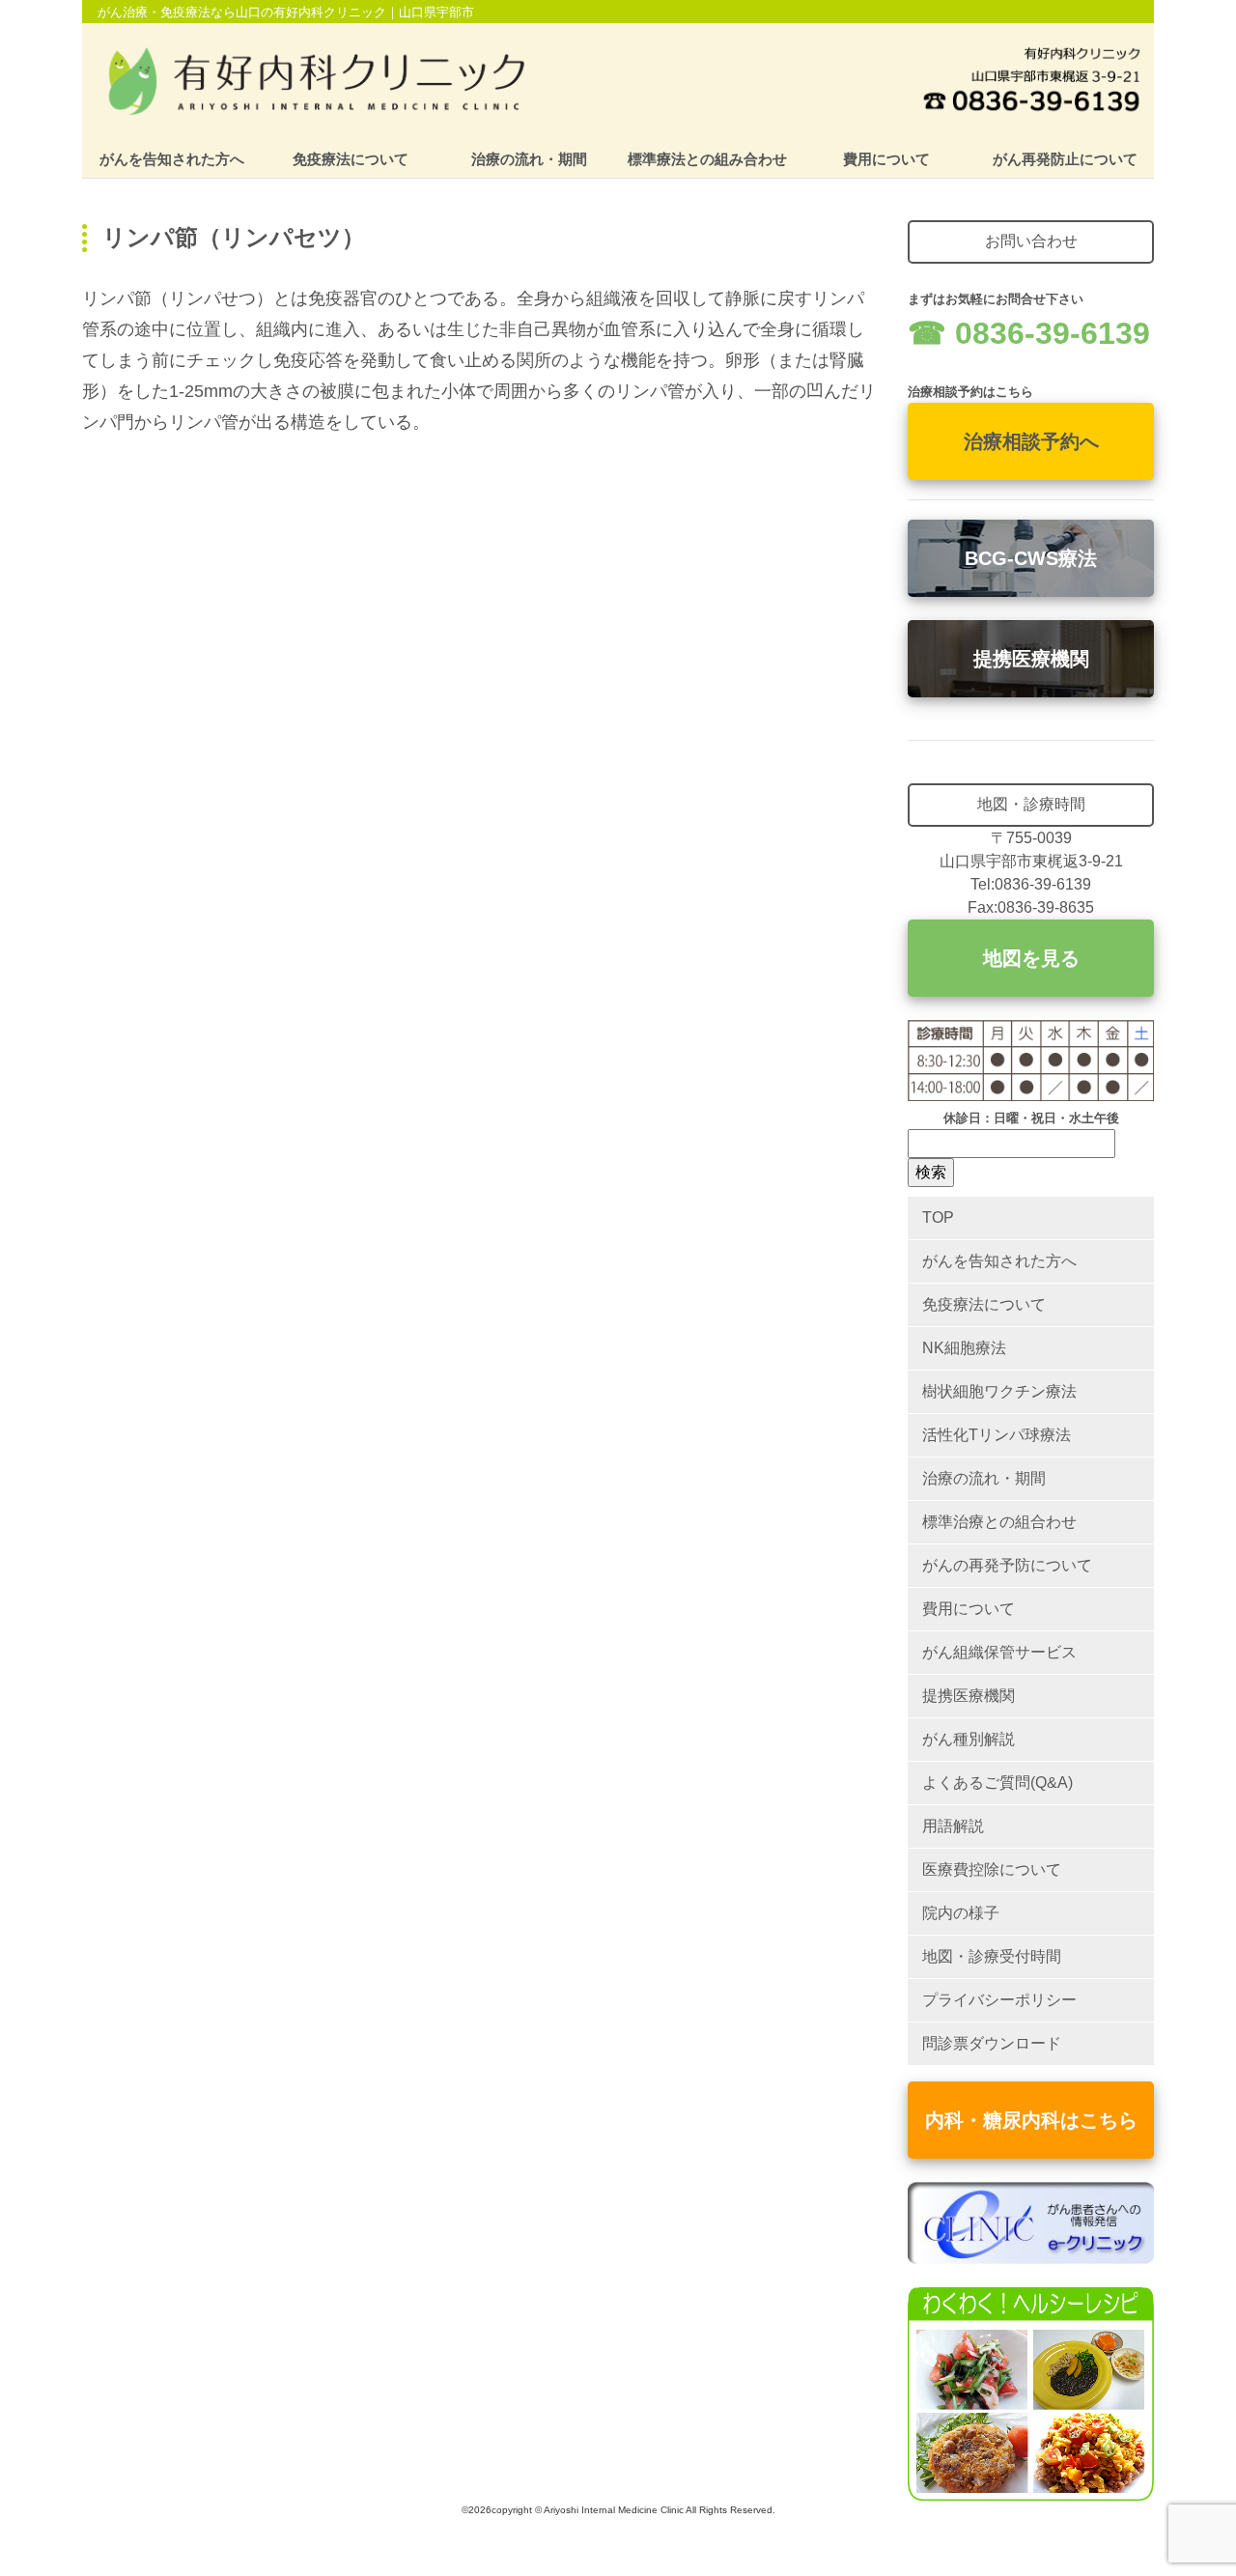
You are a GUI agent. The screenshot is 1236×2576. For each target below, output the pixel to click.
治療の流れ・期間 (529, 159)
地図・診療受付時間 (992, 1956)
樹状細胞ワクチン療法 (999, 1391)
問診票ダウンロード (992, 2043)
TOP (938, 1217)
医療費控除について (992, 1869)
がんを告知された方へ (172, 159)
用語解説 (953, 1826)
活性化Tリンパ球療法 (997, 1435)
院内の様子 (961, 1913)
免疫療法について (351, 159)
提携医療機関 (1031, 659)
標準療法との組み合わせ (707, 159)
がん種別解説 (969, 1739)
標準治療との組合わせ (999, 1522)
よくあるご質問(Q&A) (997, 1783)
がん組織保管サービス (999, 1652)
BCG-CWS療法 (1031, 558)
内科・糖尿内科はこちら (1031, 2120)
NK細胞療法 (964, 1348)
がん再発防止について (1065, 159)
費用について (886, 159)
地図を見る (1031, 958)
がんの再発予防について (1007, 1565)
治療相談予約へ (1031, 441)
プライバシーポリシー (999, 2000)
